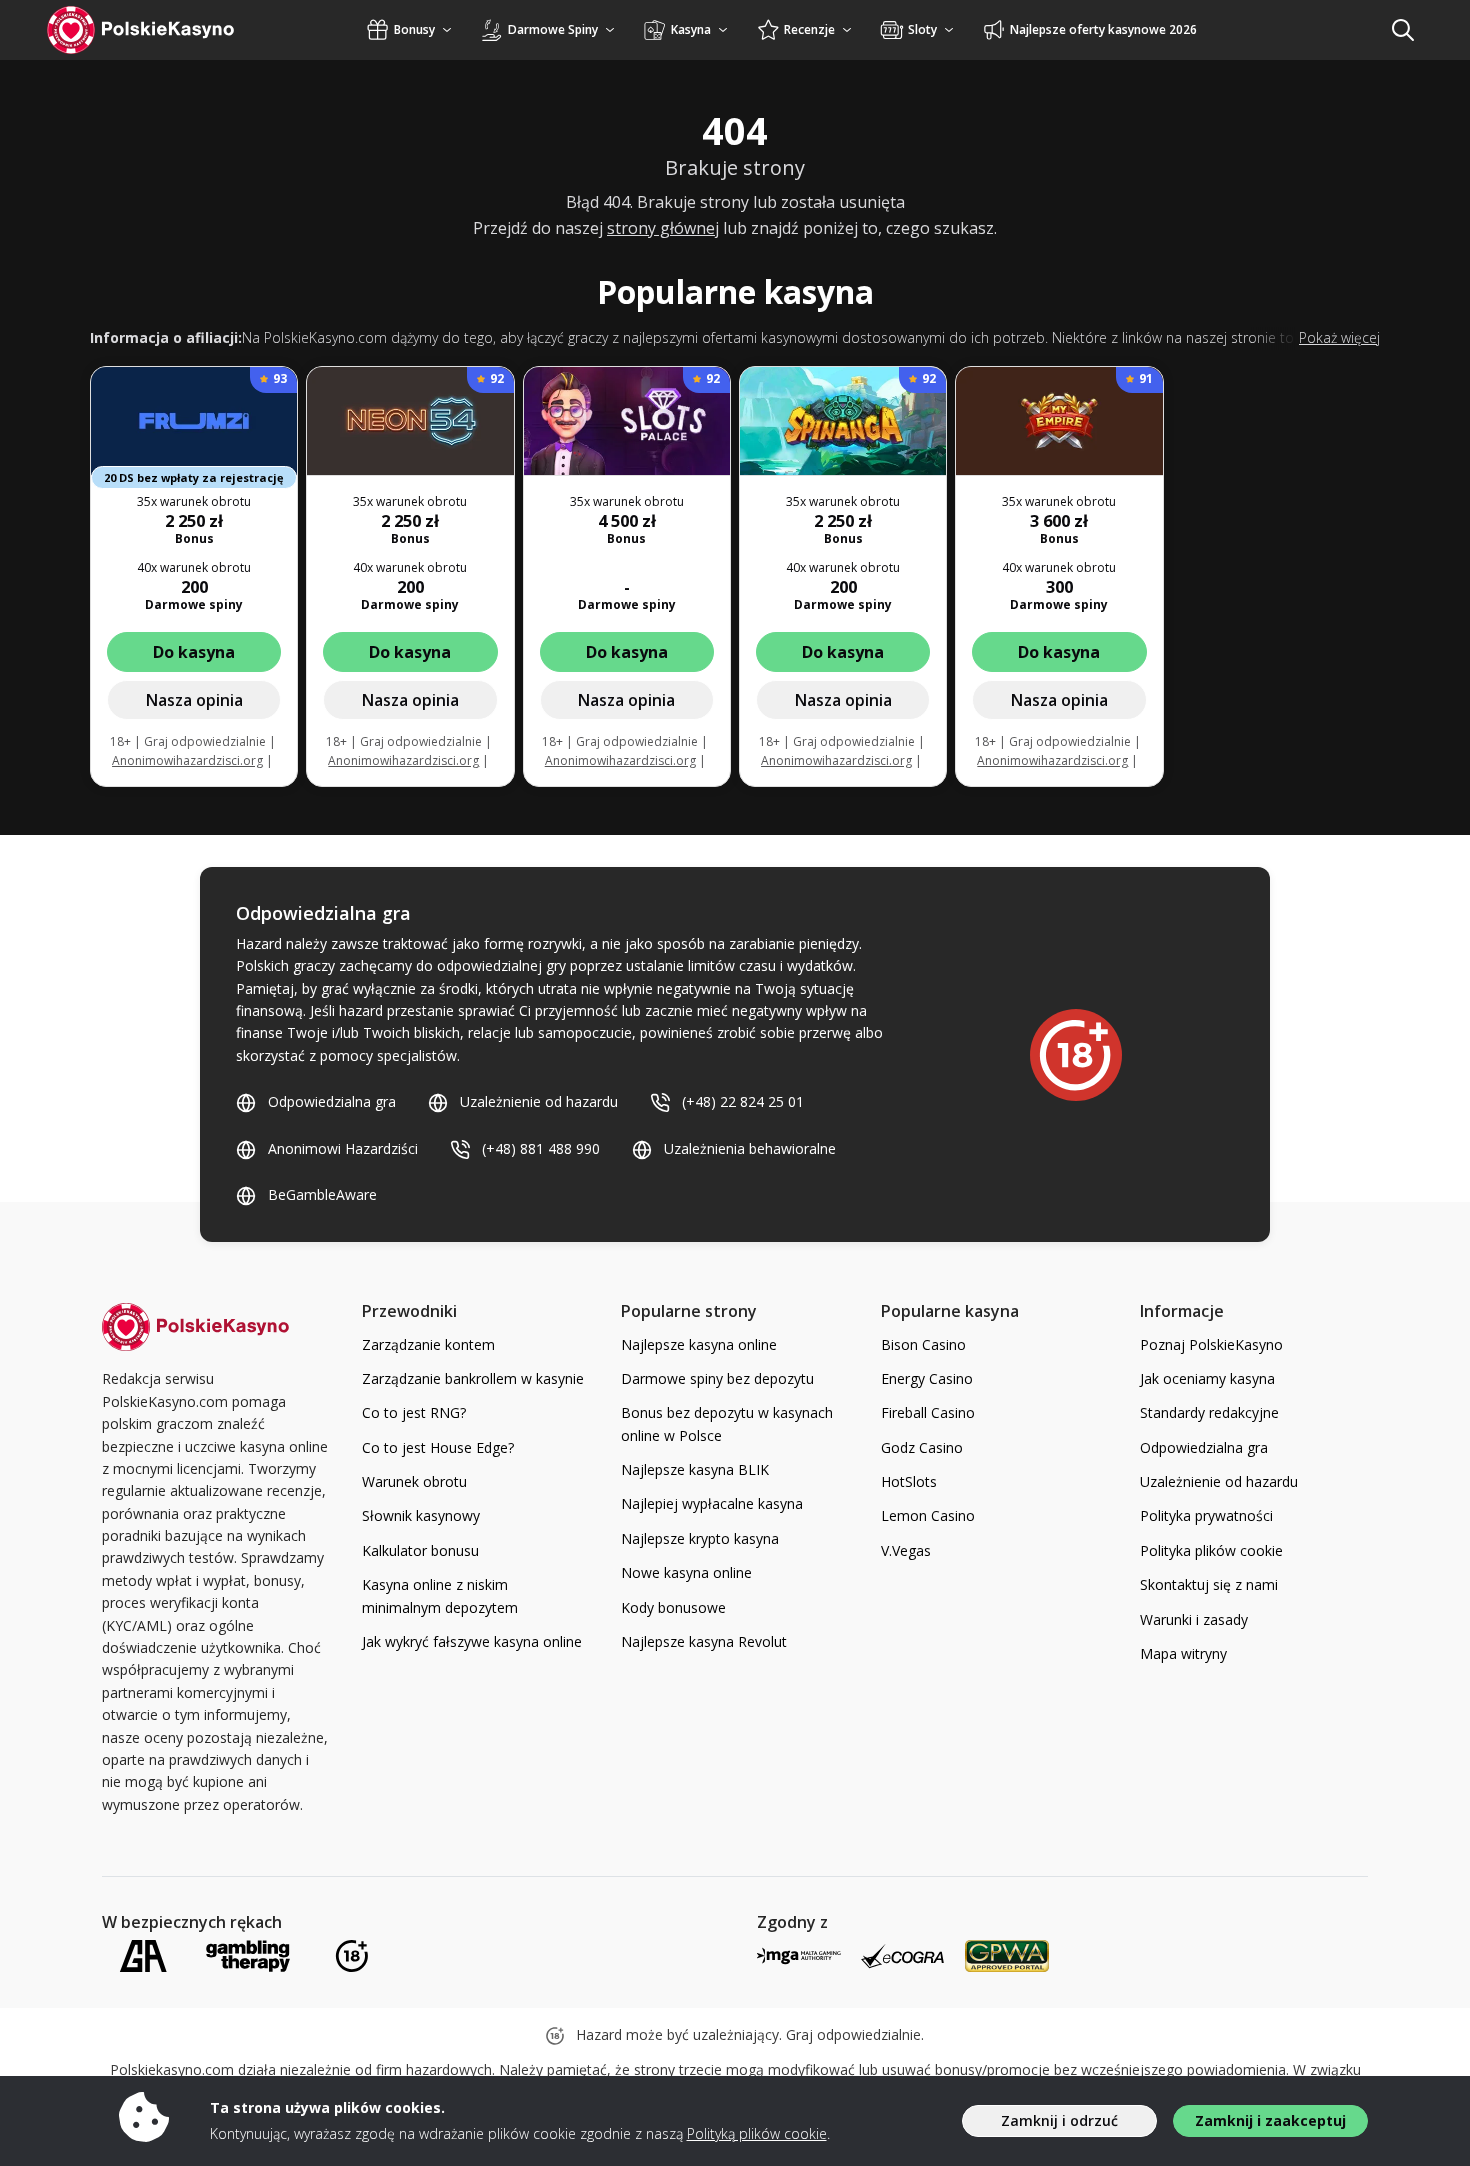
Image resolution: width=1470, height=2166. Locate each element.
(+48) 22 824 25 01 (743, 1101)
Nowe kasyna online (686, 1572)
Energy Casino (927, 1378)
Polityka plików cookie (1211, 1550)
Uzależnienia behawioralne (750, 1148)
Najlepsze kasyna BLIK (695, 1469)
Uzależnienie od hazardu (539, 1101)
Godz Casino (922, 1447)
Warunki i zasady (1194, 1619)
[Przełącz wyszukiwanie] (1403, 30)
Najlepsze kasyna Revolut (704, 1641)
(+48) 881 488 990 (541, 1148)
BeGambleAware (322, 1194)
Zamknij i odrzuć (1059, 2120)
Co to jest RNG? (414, 1412)
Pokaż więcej (1339, 337)
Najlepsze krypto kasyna (700, 1538)
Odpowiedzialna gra (332, 1101)
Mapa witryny (1183, 1653)
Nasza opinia (194, 700)
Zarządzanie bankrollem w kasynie (473, 1378)
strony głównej (663, 228)
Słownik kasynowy (421, 1515)
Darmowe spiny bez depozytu (717, 1378)
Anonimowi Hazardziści (343, 1148)
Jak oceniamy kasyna (1207, 1378)
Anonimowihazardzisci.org (187, 760)
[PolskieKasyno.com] (159, 30)
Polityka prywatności (1206, 1515)
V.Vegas (906, 1550)
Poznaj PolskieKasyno (1211, 1344)
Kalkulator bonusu (420, 1550)
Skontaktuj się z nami (1209, 1584)
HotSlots (909, 1481)
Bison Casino (923, 1344)
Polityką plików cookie (757, 2133)
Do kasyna (194, 652)
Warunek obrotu (414, 1481)
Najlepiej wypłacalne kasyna (712, 1503)
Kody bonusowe (673, 1607)
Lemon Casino (928, 1515)
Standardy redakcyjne (1209, 1412)
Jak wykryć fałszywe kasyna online (472, 1641)
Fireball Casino (928, 1412)
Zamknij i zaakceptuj (1270, 2120)
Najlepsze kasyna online (699, 1344)
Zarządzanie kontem (428, 1344)
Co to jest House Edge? (438, 1447)
